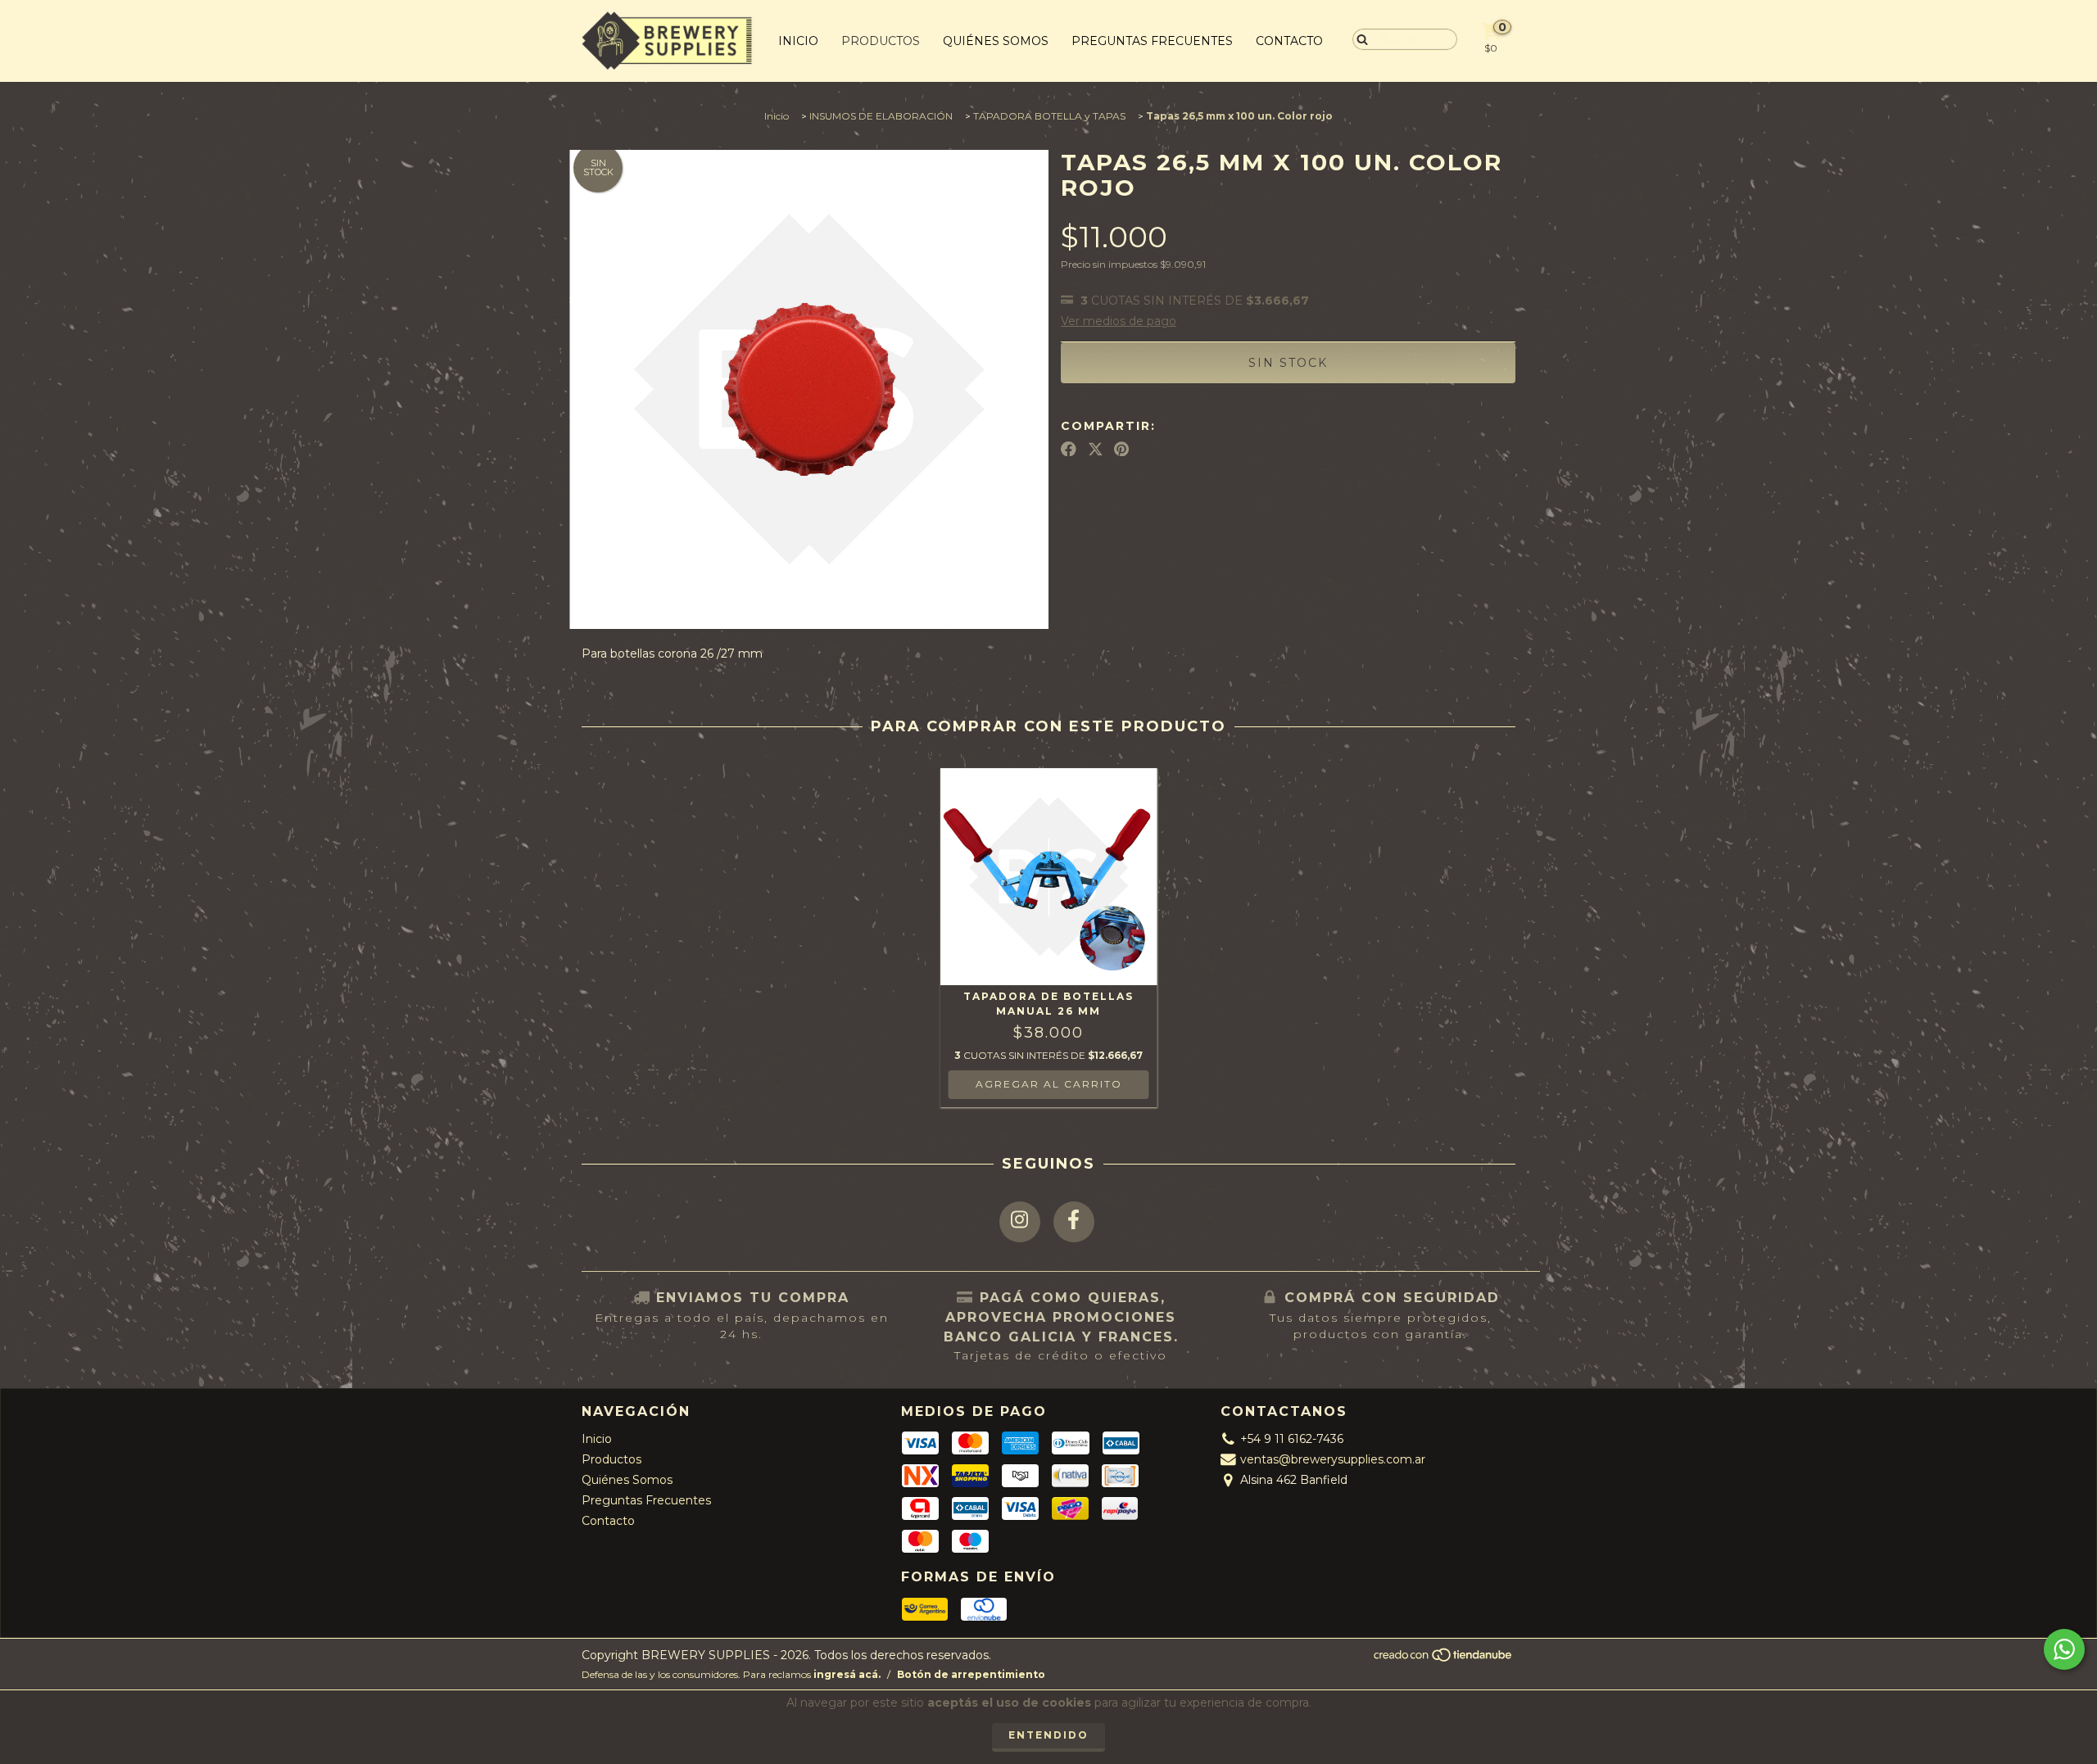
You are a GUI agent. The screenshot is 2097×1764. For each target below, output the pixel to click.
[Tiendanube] (1444, 1659)
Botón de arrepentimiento (971, 1674)
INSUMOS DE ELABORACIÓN (881, 116)
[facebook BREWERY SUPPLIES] (1074, 1222)
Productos (881, 41)
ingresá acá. (847, 1674)
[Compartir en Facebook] (1069, 449)
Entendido (1048, 1735)
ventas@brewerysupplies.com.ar (1333, 1459)
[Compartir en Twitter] (1096, 449)
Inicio (798, 41)
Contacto (1289, 41)
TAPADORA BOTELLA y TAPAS (1049, 116)
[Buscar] (1359, 38)
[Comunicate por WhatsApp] (2064, 1649)
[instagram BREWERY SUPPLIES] (1020, 1222)
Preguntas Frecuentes (1152, 41)
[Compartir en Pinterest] (1121, 449)
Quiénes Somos (996, 41)
